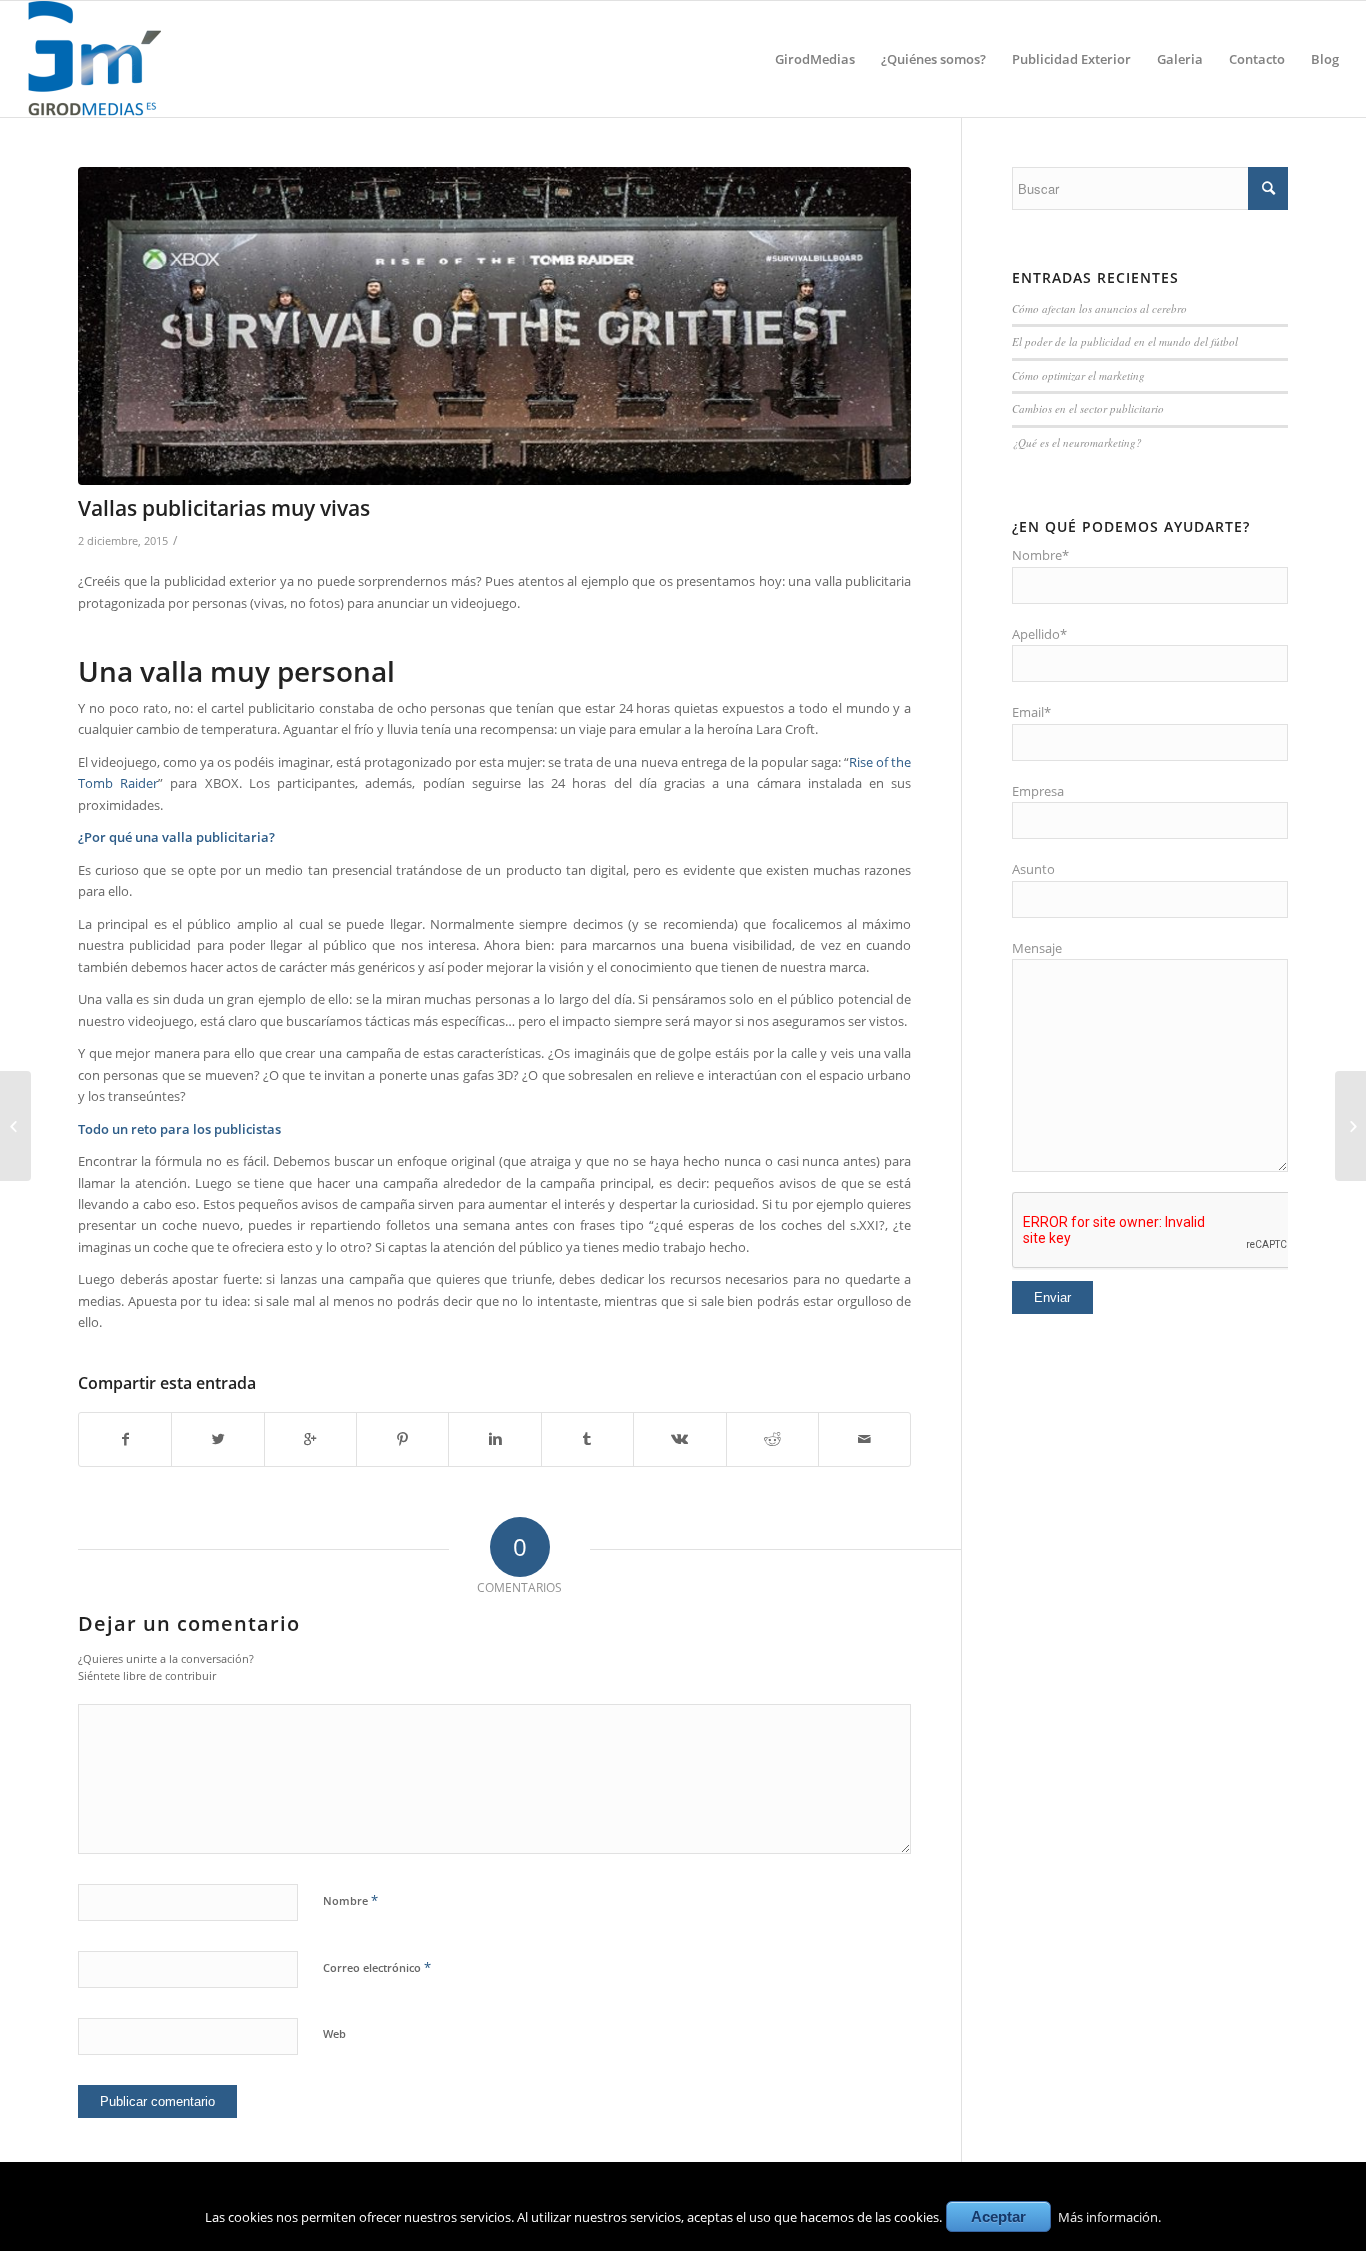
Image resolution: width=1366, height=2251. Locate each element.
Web (334, 2033)
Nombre (350, 1900)
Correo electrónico (377, 1967)
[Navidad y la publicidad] (15, 1126)
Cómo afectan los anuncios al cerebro (1099, 308)
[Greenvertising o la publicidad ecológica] (1350, 1126)
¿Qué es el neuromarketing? (1077, 442)
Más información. (1109, 2217)
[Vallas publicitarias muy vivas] (494, 326)
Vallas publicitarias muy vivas (224, 508)
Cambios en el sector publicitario (1088, 408)
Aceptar (998, 2216)
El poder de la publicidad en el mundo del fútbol (1125, 341)
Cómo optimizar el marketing (1078, 375)
